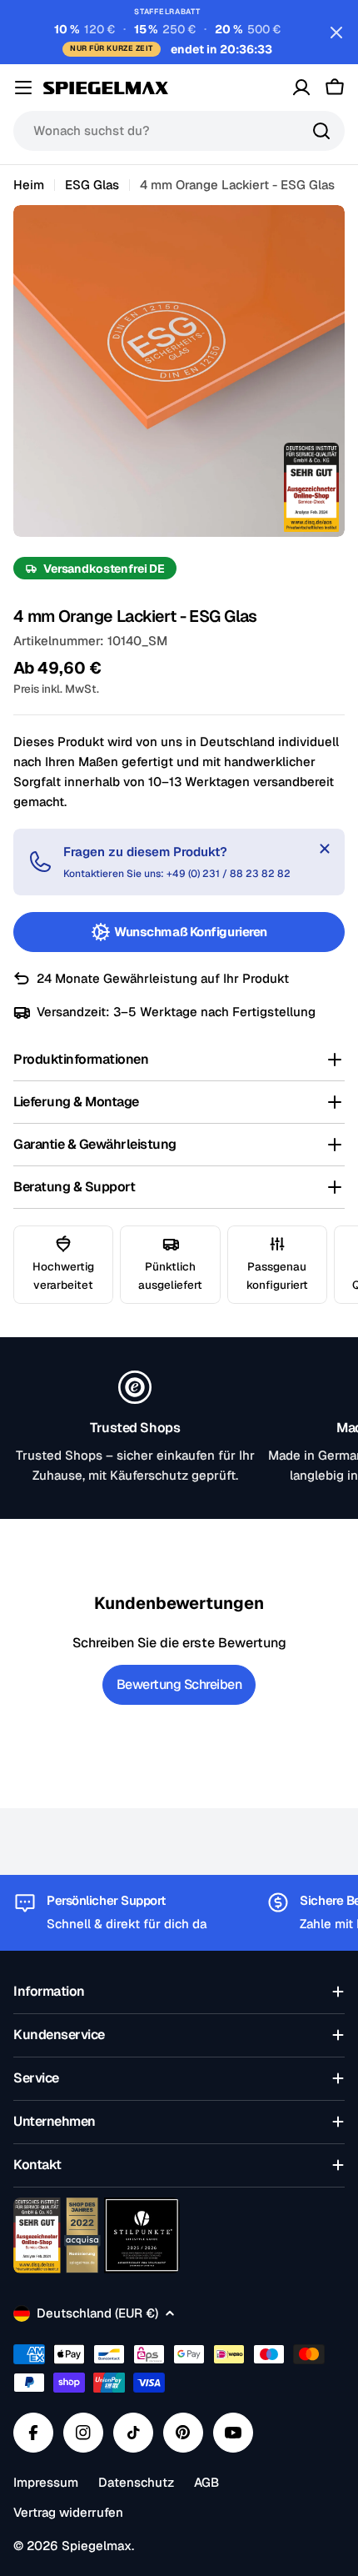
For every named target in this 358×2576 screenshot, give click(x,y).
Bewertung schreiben (179, 1684)
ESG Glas (92, 185)
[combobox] (179, 131)
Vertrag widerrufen (68, 2512)
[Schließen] (325, 849)
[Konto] (301, 88)
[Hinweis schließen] (336, 33)
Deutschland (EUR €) (97, 2313)
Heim (29, 185)
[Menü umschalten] (23, 88)
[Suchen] (321, 131)
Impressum (46, 2482)
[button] (179, 1060)
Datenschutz (136, 2482)
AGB (206, 2482)
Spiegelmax (97, 2546)
